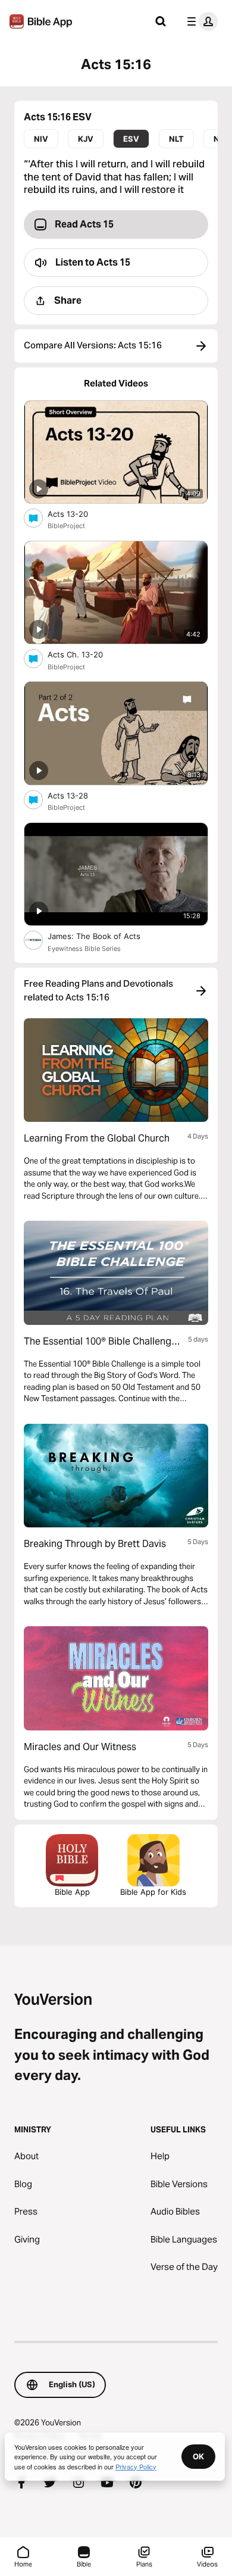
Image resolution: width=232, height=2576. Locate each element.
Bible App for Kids (153, 1892)
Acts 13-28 (78, 795)
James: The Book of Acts (106, 936)
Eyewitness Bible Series (84, 949)
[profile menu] (200, 21)
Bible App (72, 1892)
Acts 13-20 (78, 514)
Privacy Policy (136, 2466)
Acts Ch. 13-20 (86, 654)
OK (198, 2456)
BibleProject (66, 526)
